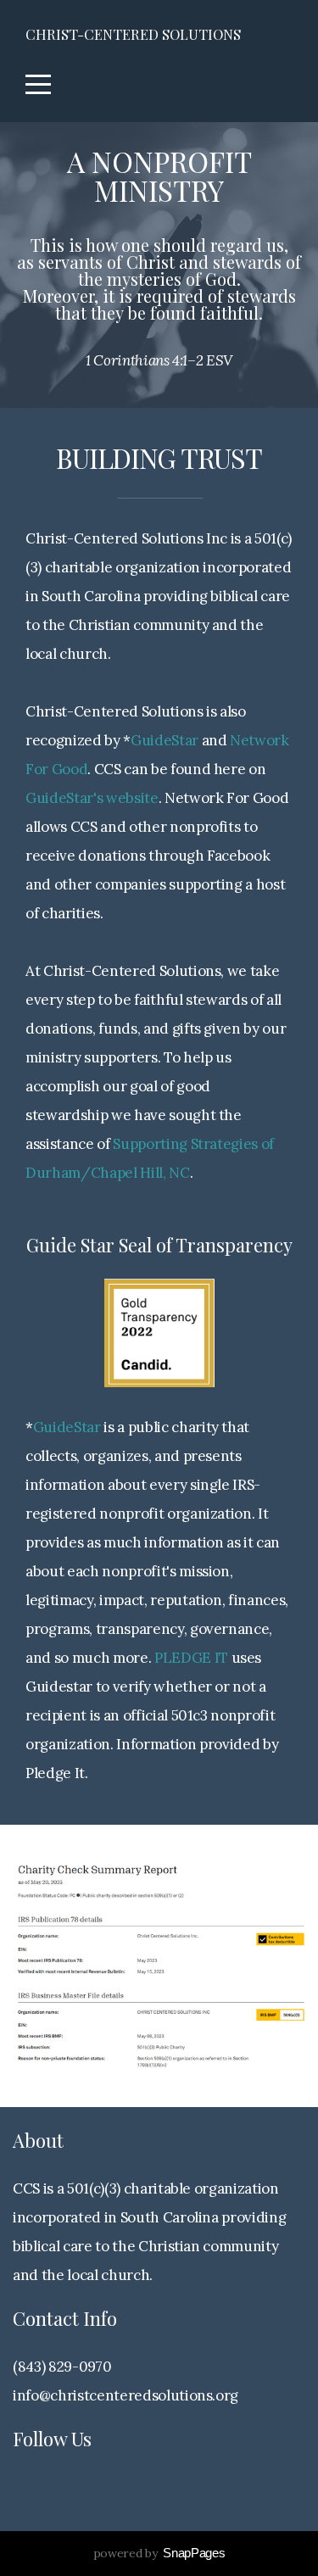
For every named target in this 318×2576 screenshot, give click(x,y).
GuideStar (165, 740)
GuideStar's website (92, 798)
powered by (159, 2553)
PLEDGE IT (191, 1658)
